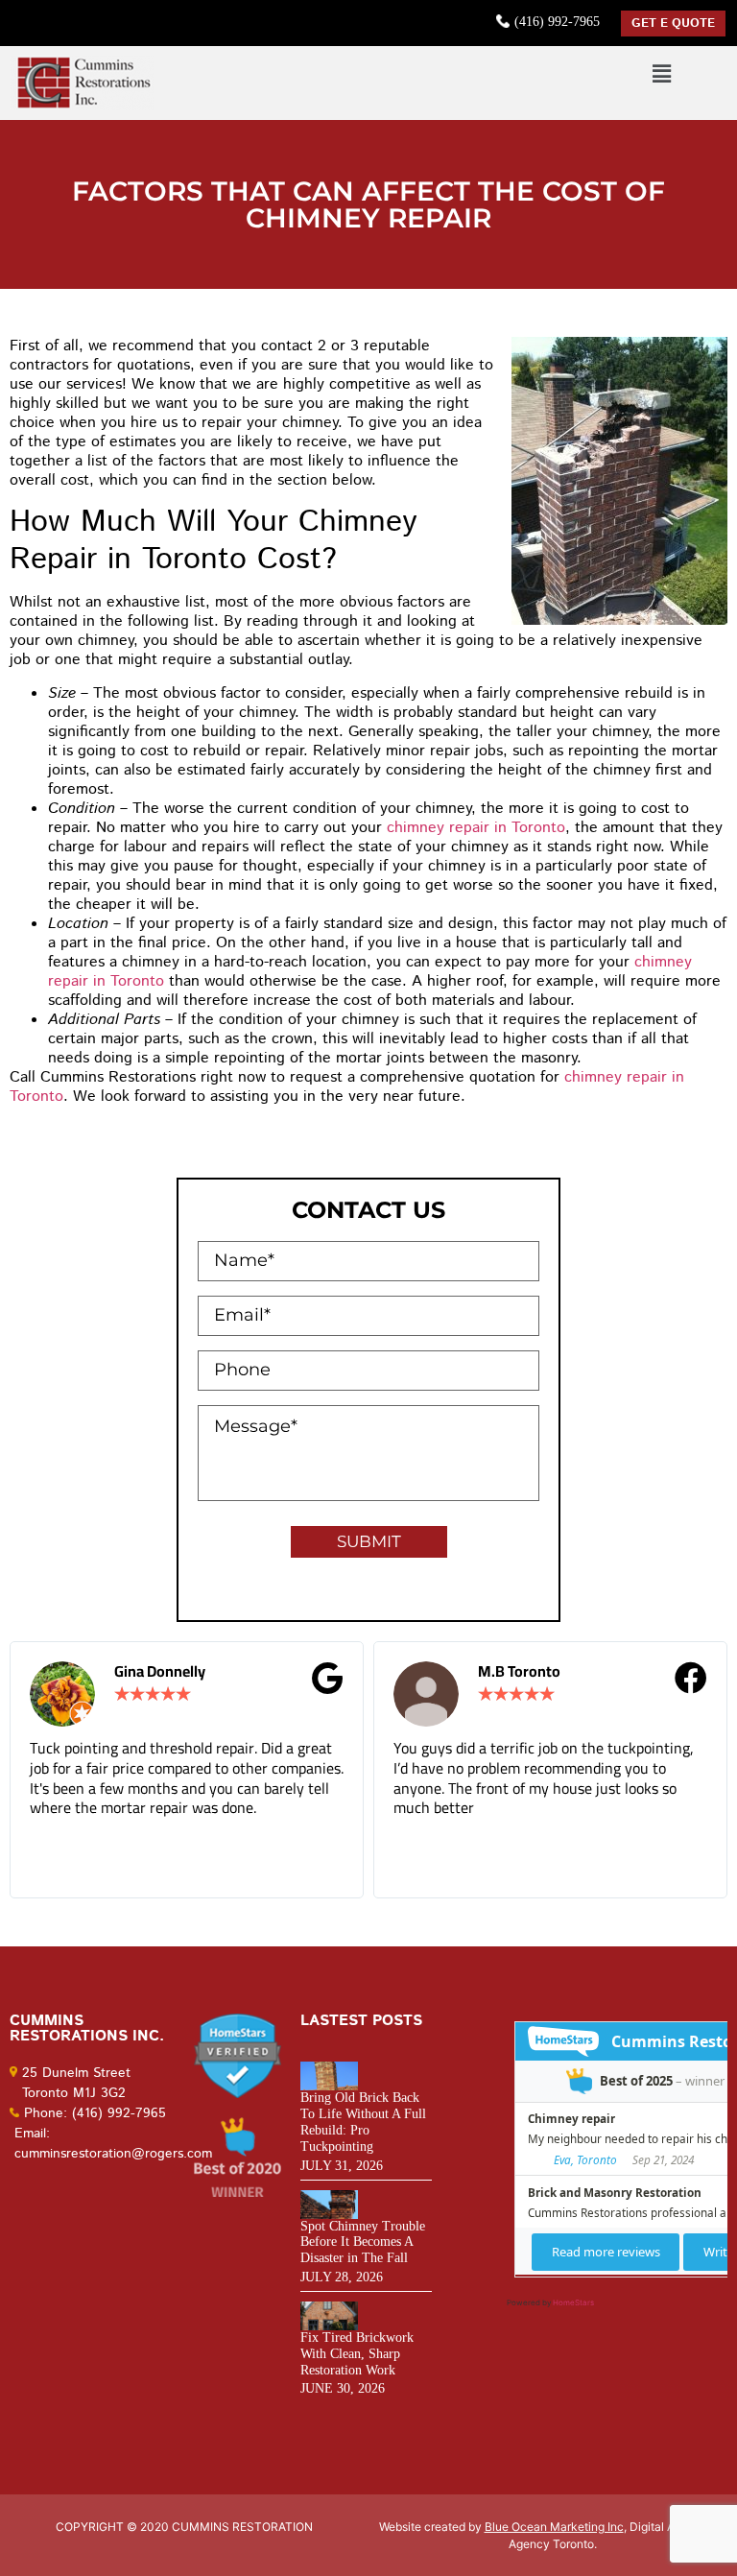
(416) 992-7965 (557, 22)
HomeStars (573, 2302)
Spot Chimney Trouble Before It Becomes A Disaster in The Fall (363, 2242)
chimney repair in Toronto (476, 828)
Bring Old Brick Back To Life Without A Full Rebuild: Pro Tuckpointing (363, 2122)
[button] (661, 73)
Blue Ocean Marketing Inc (554, 2527)
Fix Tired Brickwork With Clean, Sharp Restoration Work (357, 2354)
